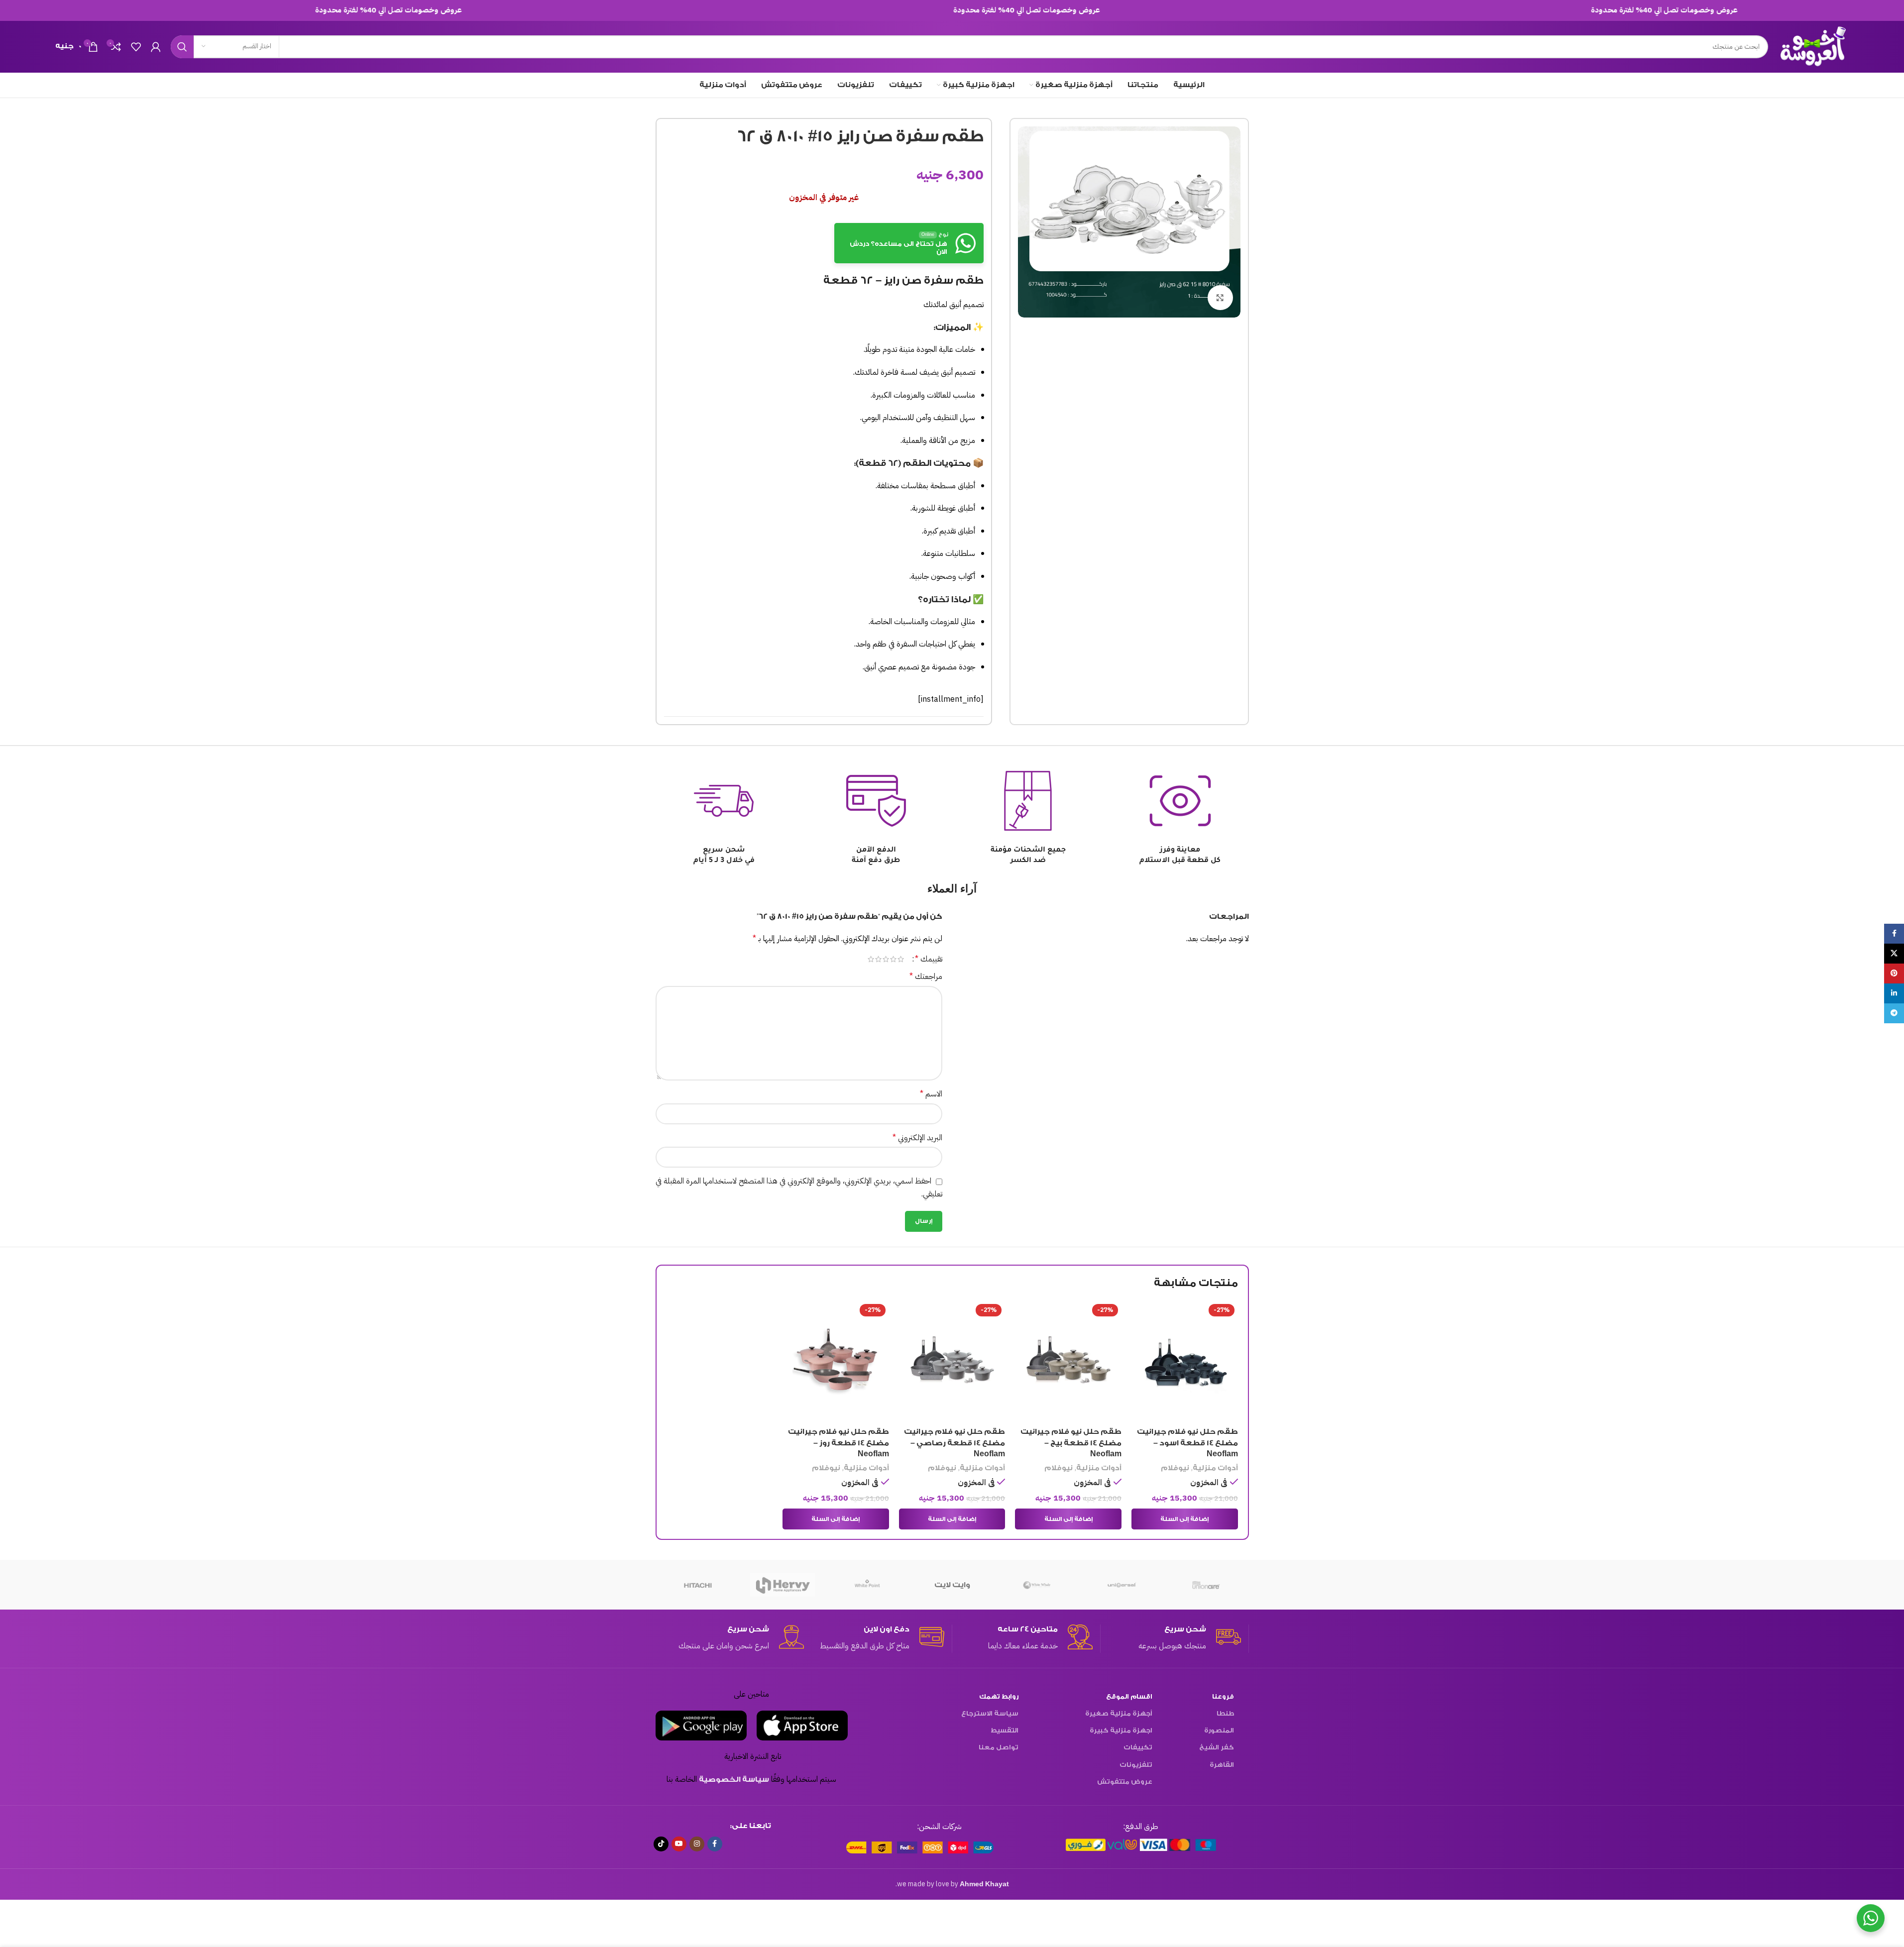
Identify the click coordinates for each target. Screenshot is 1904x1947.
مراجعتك (926, 976)
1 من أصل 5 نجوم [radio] (901, 959)
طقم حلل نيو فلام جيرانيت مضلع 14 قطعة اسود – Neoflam (1187, 1443)
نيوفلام (1175, 1468)
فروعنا (1223, 1696)
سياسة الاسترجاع (990, 1713)
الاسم (931, 1094)
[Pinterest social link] (1894, 973)
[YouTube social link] (679, 1844)
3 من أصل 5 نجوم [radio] (886, 959)
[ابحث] (182, 47)
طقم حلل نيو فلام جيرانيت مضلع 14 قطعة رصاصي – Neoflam (954, 1443)
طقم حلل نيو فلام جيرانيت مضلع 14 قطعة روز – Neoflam (839, 1443)
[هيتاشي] (698, 1585)
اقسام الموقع (1129, 1696)
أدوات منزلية (1215, 1468)
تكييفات (1138, 1747)
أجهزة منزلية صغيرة (1119, 1713)
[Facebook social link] (715, 1844)
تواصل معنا (999, 1747)
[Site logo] (1814, 46)
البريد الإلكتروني (917, 1138)
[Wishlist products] (136, 47)
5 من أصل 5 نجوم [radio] (871, 959)
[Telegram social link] (1894, 1013)
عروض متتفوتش (1125, 1782)
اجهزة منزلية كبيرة (1121, 1730)
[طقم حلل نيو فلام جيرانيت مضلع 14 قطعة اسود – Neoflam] (1185, 1361)
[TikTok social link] (661, 1844)
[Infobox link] (1171, 1638)
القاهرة (1222, 1765)
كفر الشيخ (1217, 1747)
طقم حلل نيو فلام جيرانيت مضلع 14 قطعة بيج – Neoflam (1071, 1443)
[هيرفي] (783, 1585)
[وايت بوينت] (867, 1585)
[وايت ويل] (1037, 1585)
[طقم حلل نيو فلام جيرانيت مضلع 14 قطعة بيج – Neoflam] (1068, 1361)
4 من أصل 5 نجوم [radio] (878, 959)
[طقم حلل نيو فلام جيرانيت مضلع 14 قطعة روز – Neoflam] (836, 1361)
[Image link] (1141, 1845)
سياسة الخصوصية (734, 1780)
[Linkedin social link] (1894, 993)
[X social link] (1894, 954)
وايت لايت (952, 1585)
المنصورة (1219, 1730)
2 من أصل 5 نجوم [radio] (893, 959)
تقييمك (929, 959)
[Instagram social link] (697, 1844)
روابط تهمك (999, 1696)
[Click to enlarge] (1220, 298)
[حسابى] (156, 47)
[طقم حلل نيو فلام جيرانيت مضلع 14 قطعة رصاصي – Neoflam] (952, 1361)
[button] (1185, 1519)
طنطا (1225, 1713)
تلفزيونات (1136, 1765)
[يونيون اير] (1206, 1585)
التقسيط (1005, 1730)
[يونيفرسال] (1121, 1585)
